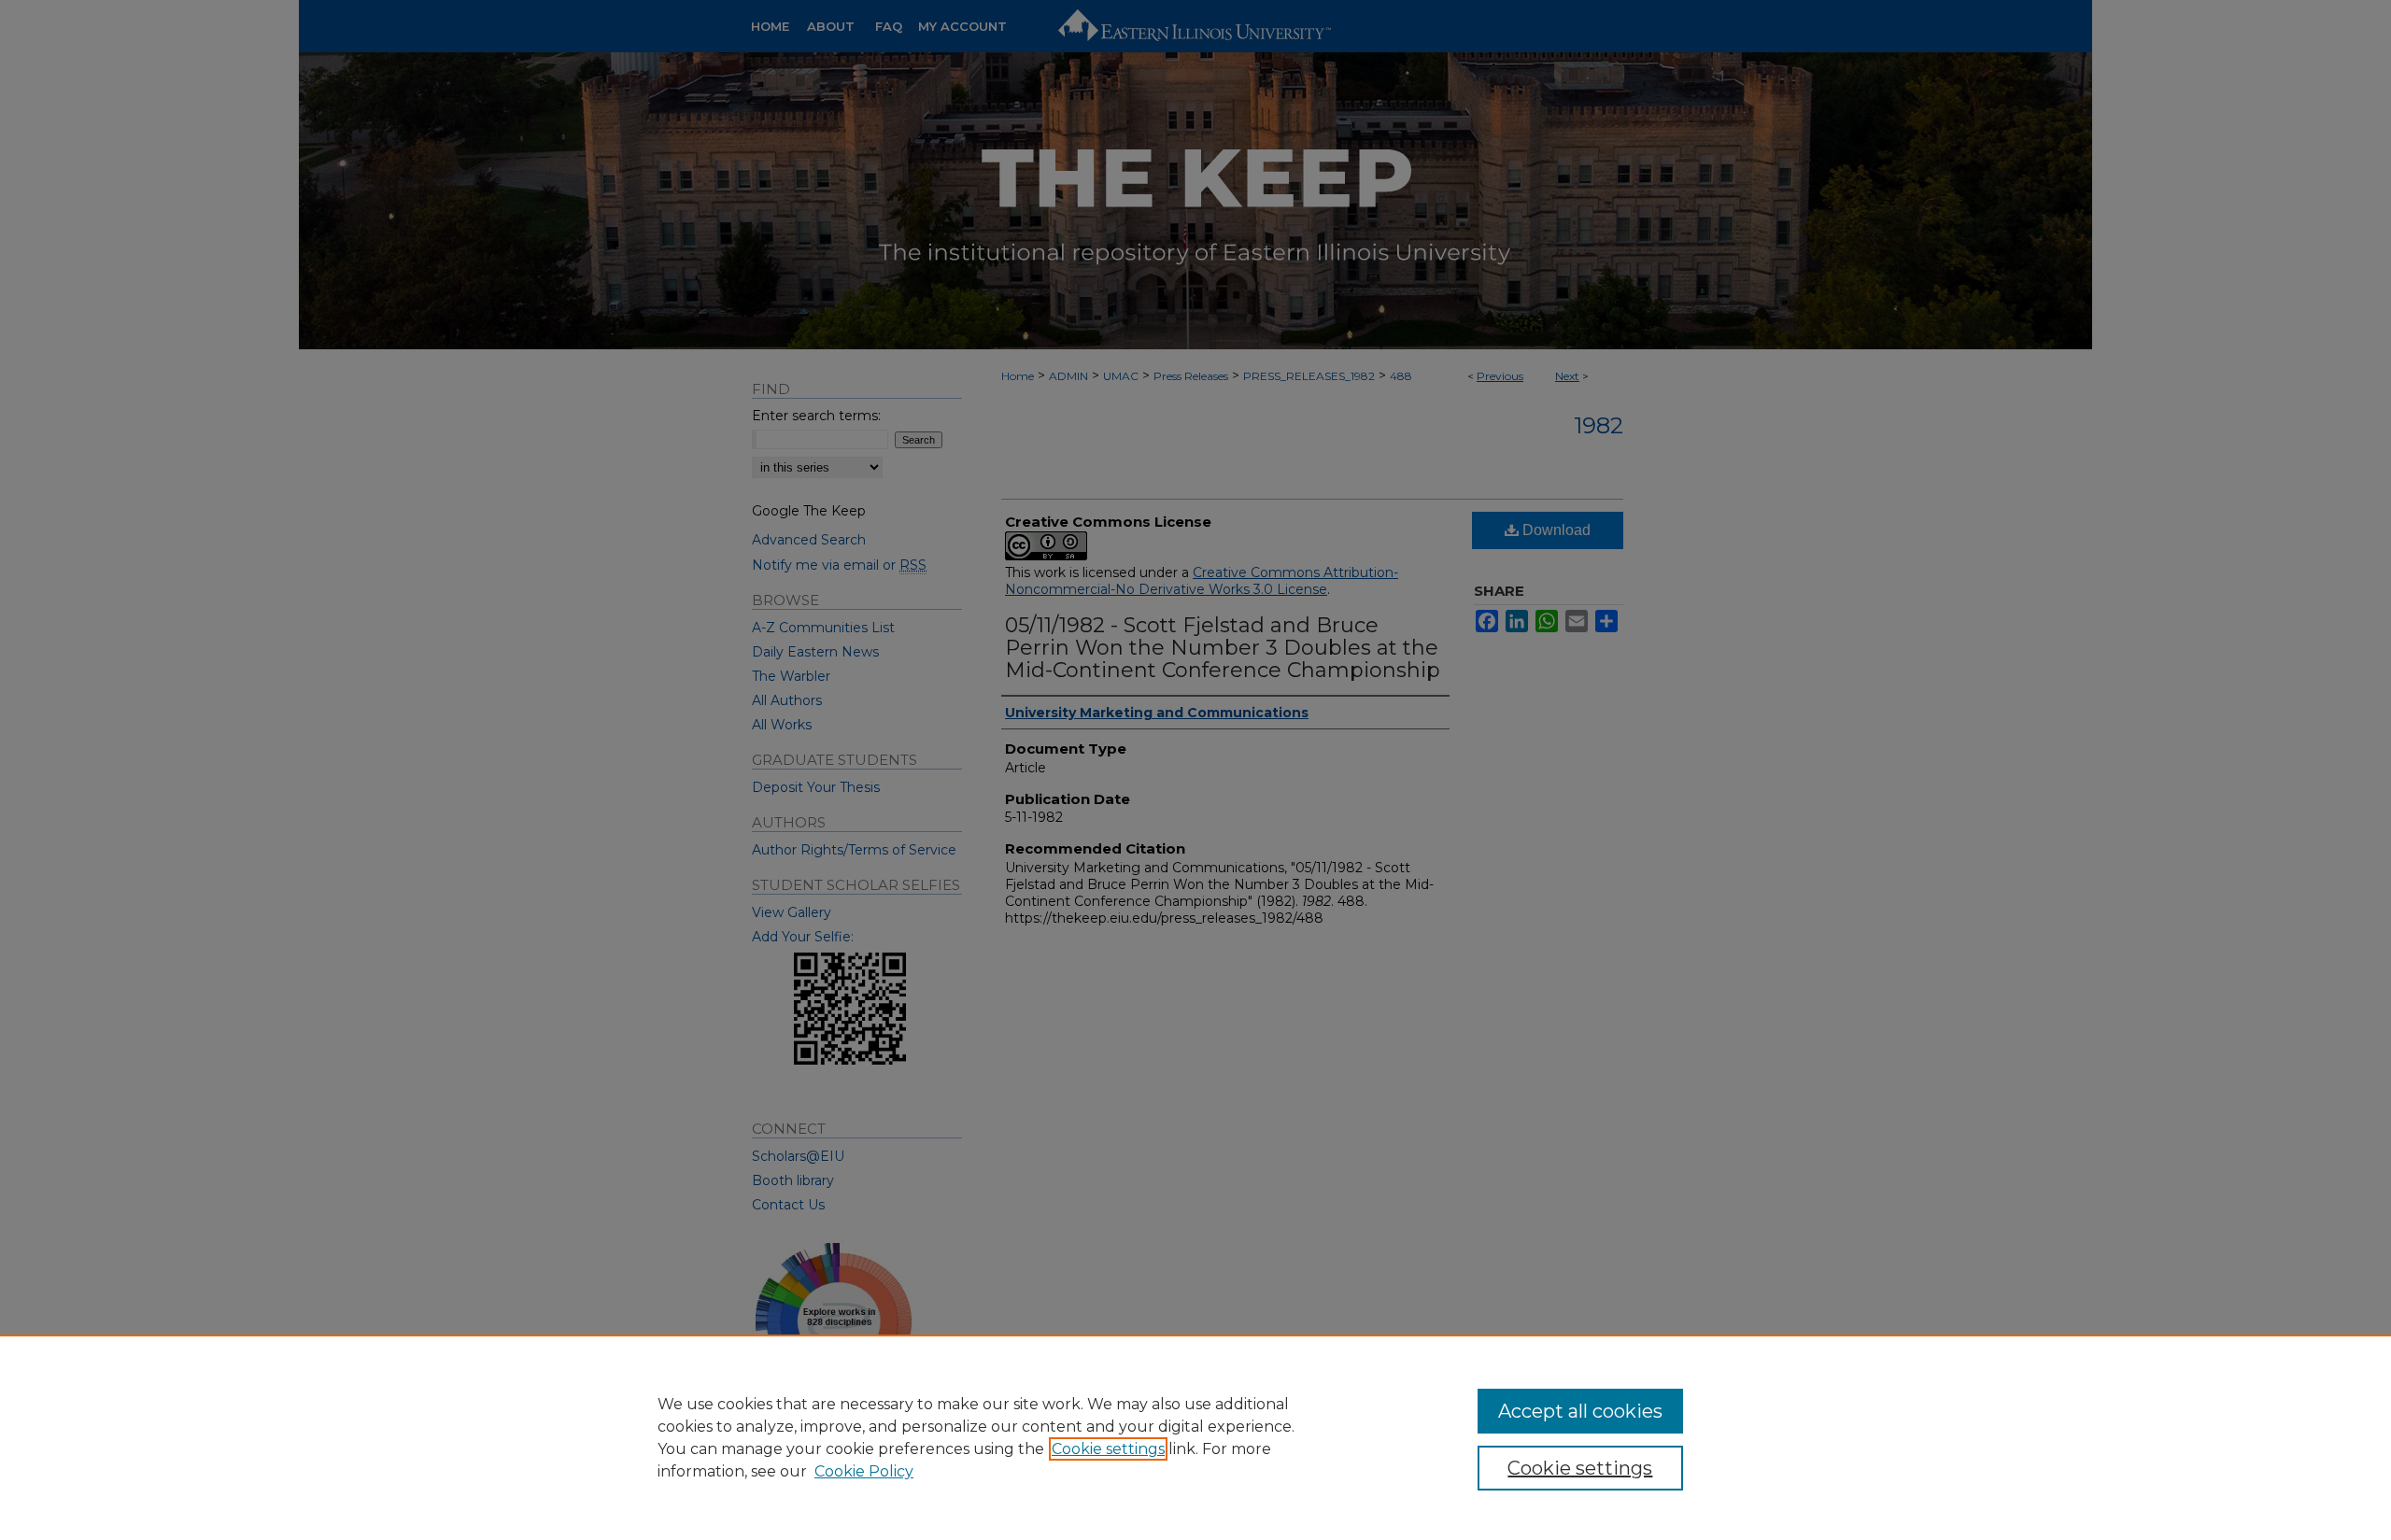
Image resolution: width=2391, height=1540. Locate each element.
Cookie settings (1108, 1449)
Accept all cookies (1580, 1411)
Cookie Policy (864, 1471)
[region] (1195, 1437)
